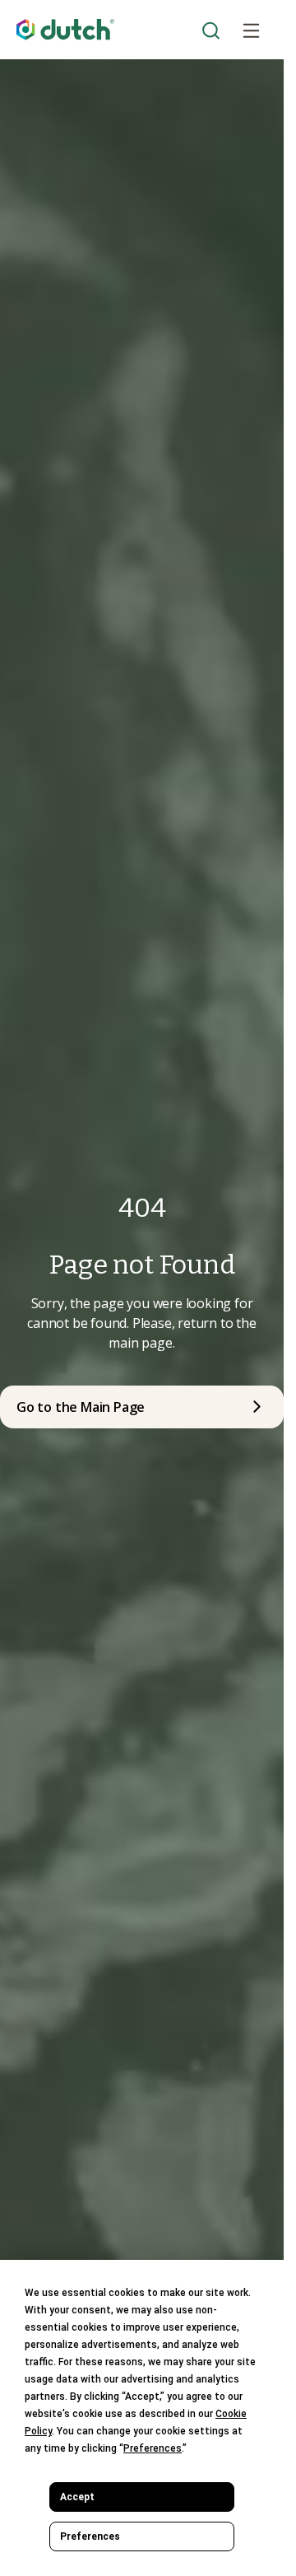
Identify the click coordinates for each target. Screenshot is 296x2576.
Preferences (90, 2536)
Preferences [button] (153, 2448)
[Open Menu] (251, 30)
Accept (77, 2497)
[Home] (66, 30)
